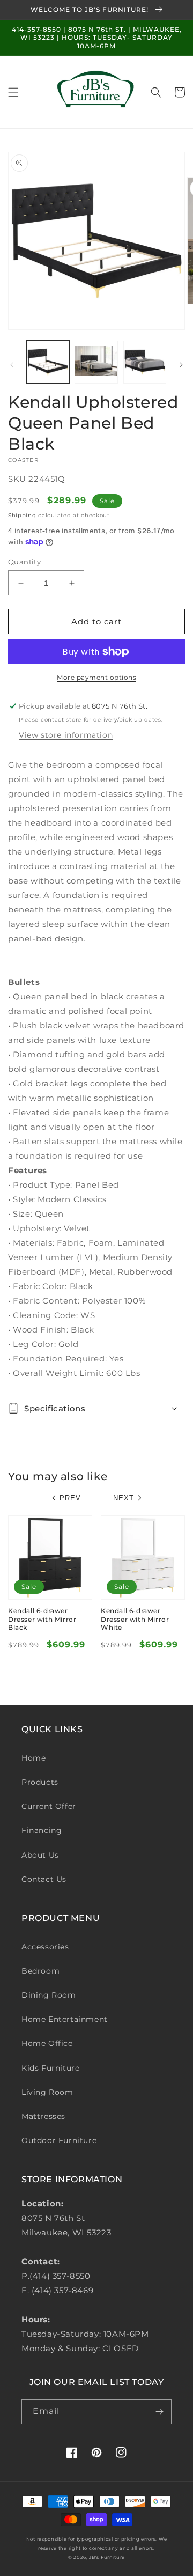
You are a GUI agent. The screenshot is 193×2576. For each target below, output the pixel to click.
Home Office (47, 2043)
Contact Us (44, 1879)
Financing (42, 1830)
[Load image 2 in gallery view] (96, 362)
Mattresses (43, 2116)
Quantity (24, 562)
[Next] (181, 365)
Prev (70, 1498)
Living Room (47, 2092)
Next (124, 1498)
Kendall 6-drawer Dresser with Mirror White (135, 1619)
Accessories (45, 1947)
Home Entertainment (65, 2019)
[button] (13, 92)
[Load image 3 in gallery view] (145, 362)
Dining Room (49, 1995)
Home (34, 1758)
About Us (40, 1855)
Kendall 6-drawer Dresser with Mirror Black (42, 1619)
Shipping (22, 515)
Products (40, 1782)
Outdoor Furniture (59, 2140)
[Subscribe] (159, 2412)
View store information (66, 735)
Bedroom (40, 1971)
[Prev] (12, 365)
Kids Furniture (50, 2068)
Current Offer (49, 1806)
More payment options (96, 677)
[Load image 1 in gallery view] (48, 362)
